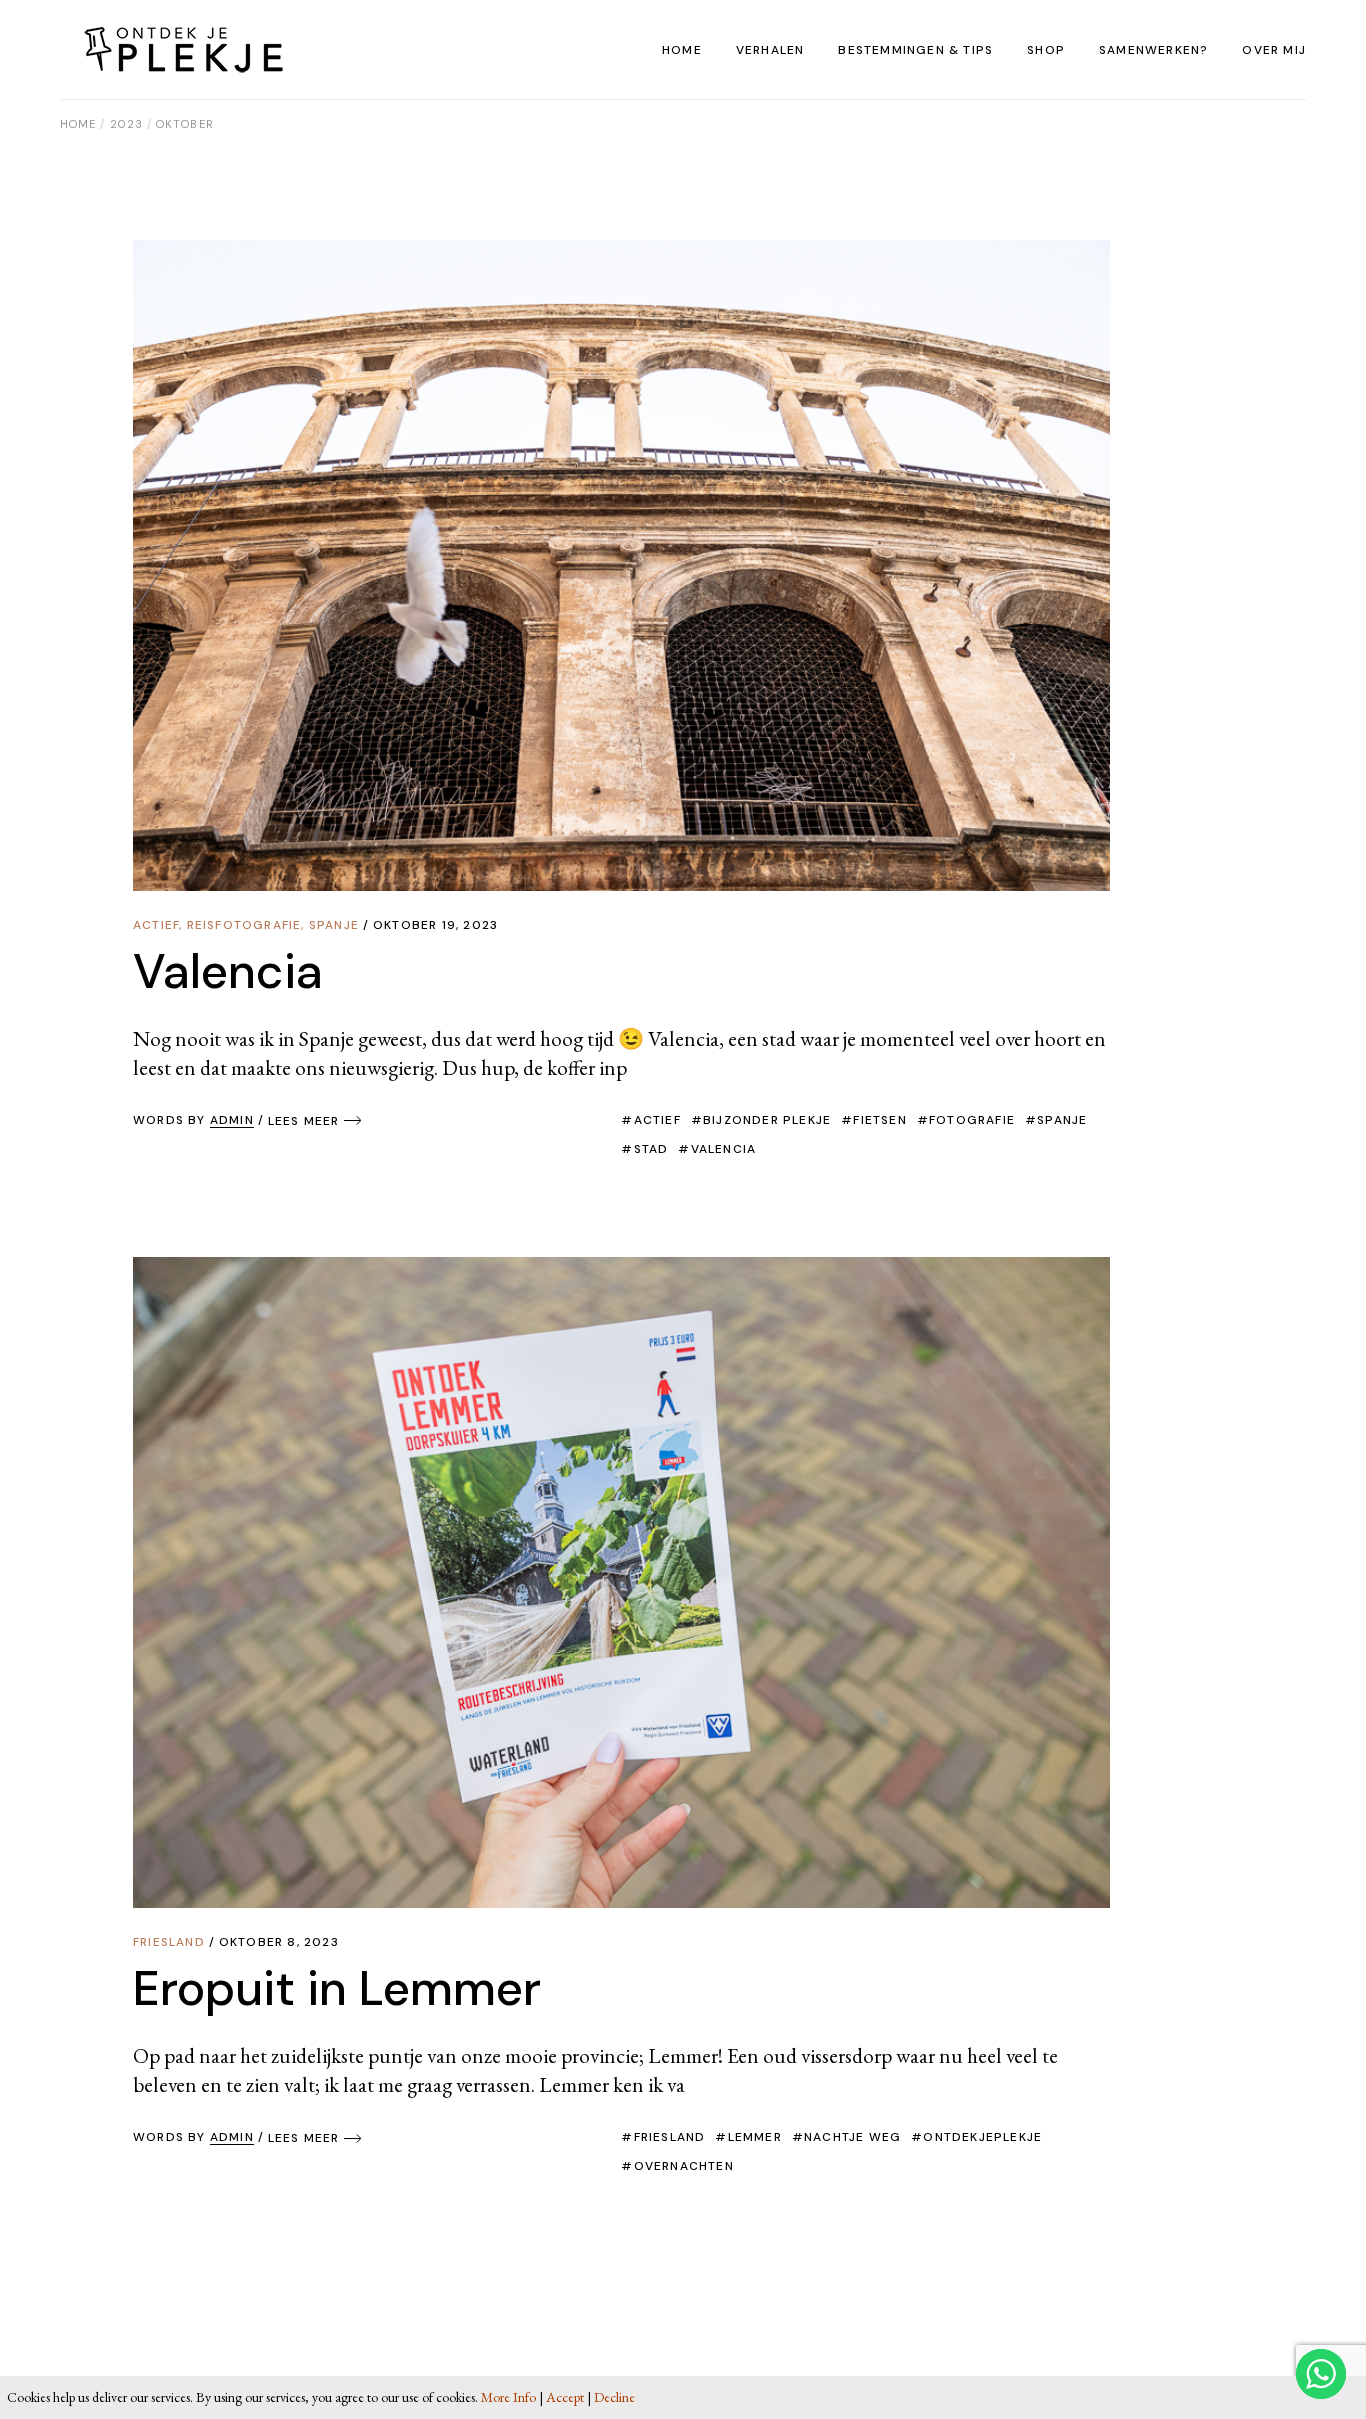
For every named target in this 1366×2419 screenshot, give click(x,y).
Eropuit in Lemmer (337, 1988)
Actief (156, 925)
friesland (669, 2137)
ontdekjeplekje (982, 2137)
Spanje (334, 925)
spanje (1062, 1120)
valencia (723, 1149)
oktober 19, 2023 (435, 925)
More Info (508, 2397)
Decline (614, 2397)
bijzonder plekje (767, 1120)
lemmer (754, 2137)
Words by (193, 1120)
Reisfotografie (244, 925)
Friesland (169, 1942)
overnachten (683, 2166)
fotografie (972, 1120)
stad (651, 1149)
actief (657, 1120)
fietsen (879, 1120)
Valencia (228, 971)
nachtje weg (852, 2137)
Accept (565, 2397)
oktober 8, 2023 (279, 1942)
